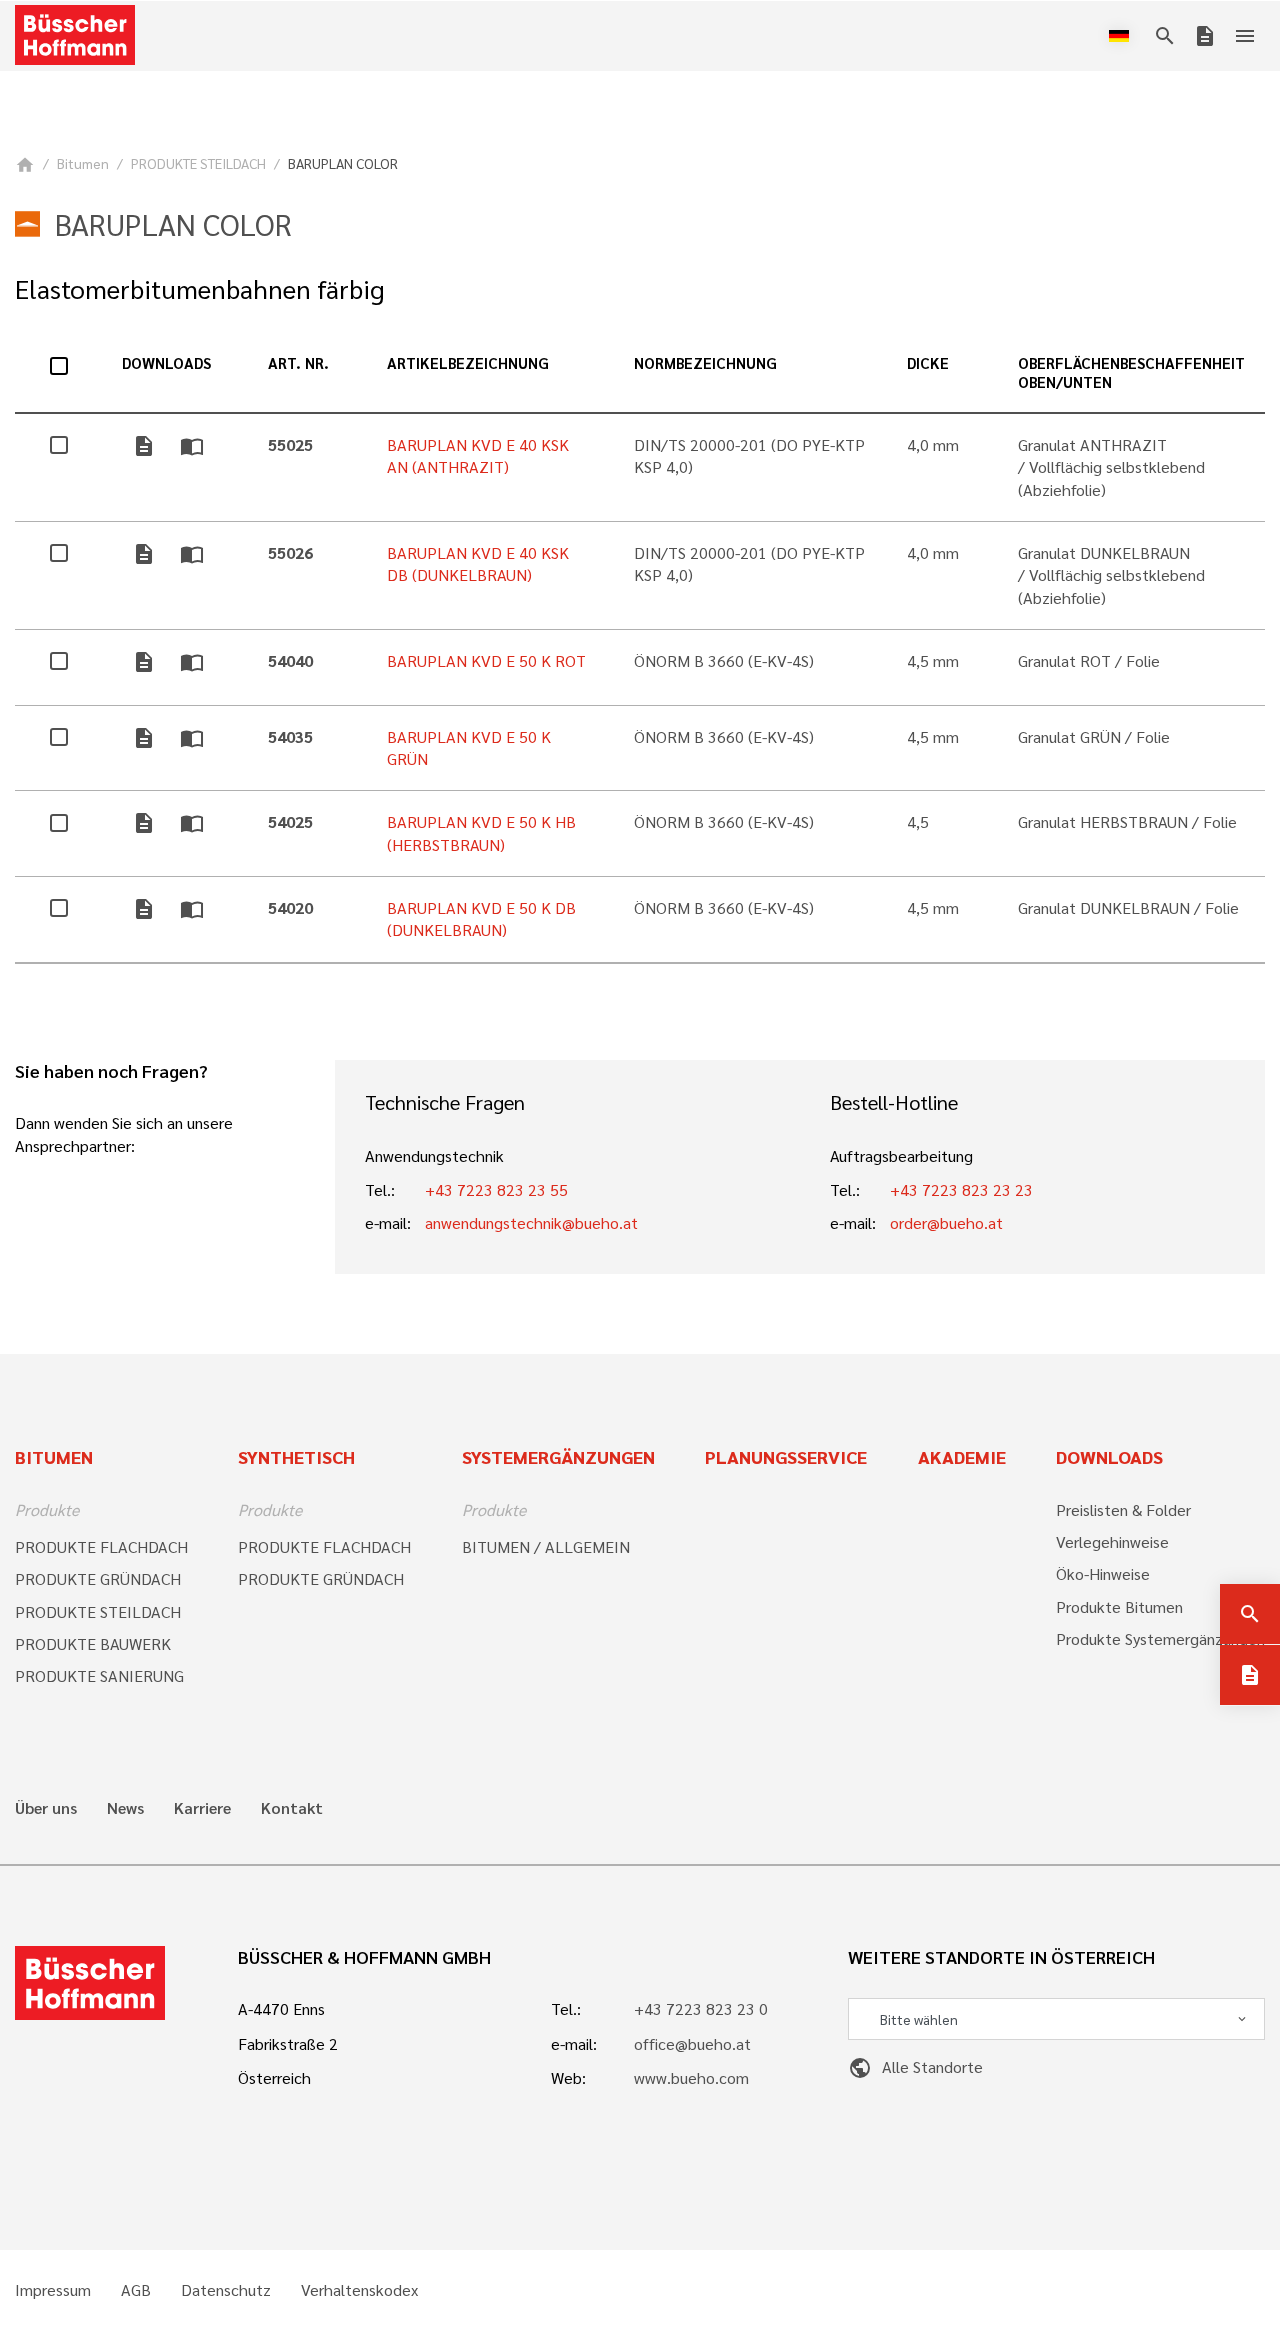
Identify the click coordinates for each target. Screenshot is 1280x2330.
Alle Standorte (915, 2066)
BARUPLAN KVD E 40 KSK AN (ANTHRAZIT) (478, 455)
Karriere (202, 1808)
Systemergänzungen (558, 1456)
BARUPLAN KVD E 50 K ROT (486, 660)
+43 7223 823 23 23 (961, 1189)
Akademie (962, 1456)
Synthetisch (296, 1456)
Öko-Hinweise (1103, 1573)
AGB (136, 2290)
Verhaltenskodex (359, 2290)
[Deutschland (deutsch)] (1123, 36)
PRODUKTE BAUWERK (93, 1643)
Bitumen (83, 163)
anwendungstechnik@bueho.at (531, 1222)
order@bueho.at (946, 1222)
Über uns (46, 1808)
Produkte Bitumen (1119, 1606)
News (125, 1808)
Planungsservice (786, 1456)
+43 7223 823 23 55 (496, 1189)
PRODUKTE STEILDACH (198, 163)
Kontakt (292, 1808)
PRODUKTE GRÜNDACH (98, 1578)
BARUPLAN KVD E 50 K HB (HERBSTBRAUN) (481, 832)
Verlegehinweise (1112, 1541)
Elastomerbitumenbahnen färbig (200, 288)
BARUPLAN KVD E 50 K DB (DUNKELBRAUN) (481, 918)
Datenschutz (226, 2290)
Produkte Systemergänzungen (1160, 1638)
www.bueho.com (691, 2077)
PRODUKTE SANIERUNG (99, 1675)
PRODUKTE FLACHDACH (101, 1546)
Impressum (53, 2290)
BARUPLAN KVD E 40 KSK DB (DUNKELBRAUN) (478, 563)
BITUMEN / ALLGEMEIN (546, 1546)
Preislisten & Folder (1123, 1509)
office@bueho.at (692, 2043)
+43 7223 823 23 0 (701, 2008)
